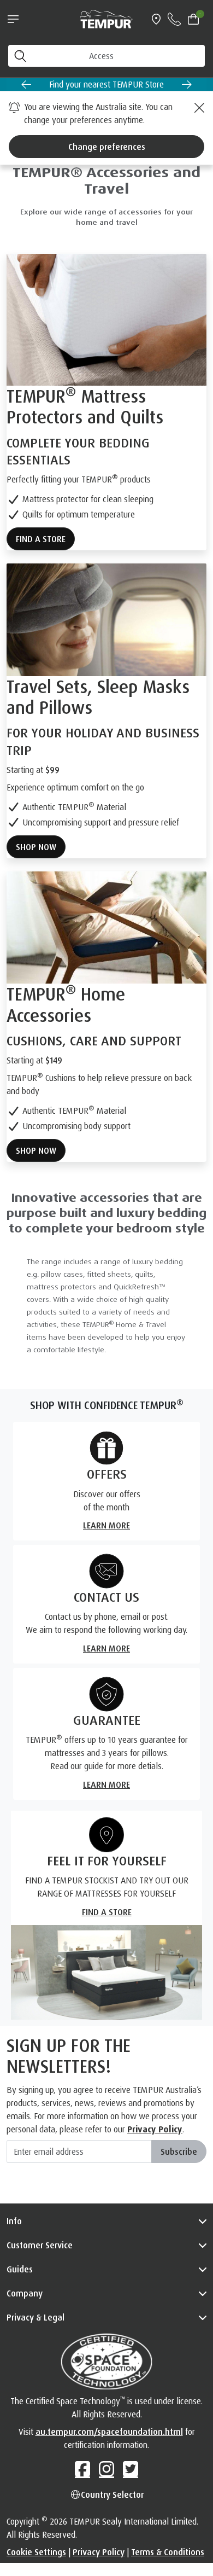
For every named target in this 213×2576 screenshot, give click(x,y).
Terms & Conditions (168, 2552)
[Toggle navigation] (13, 19)
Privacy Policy (155, 2129)
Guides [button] (20, 2269)
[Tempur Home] (106, 18)
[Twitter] (131, 2469)
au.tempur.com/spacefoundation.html (109, 2432)
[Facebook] (82, 2469)
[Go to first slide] (187, 84)
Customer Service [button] (40, 2245)
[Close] (198, 108)
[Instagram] (106, 2469)
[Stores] (156, 19)
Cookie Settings (36, 2552)
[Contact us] (174, 19)
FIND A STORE (41, 539)
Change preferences (107, 147)
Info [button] (14, 2221)
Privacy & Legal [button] (35, 2317)
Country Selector (112, 2494)
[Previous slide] (26, 84)
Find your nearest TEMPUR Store (106, 84)
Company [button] (25, 2293)
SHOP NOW (36, 847)
